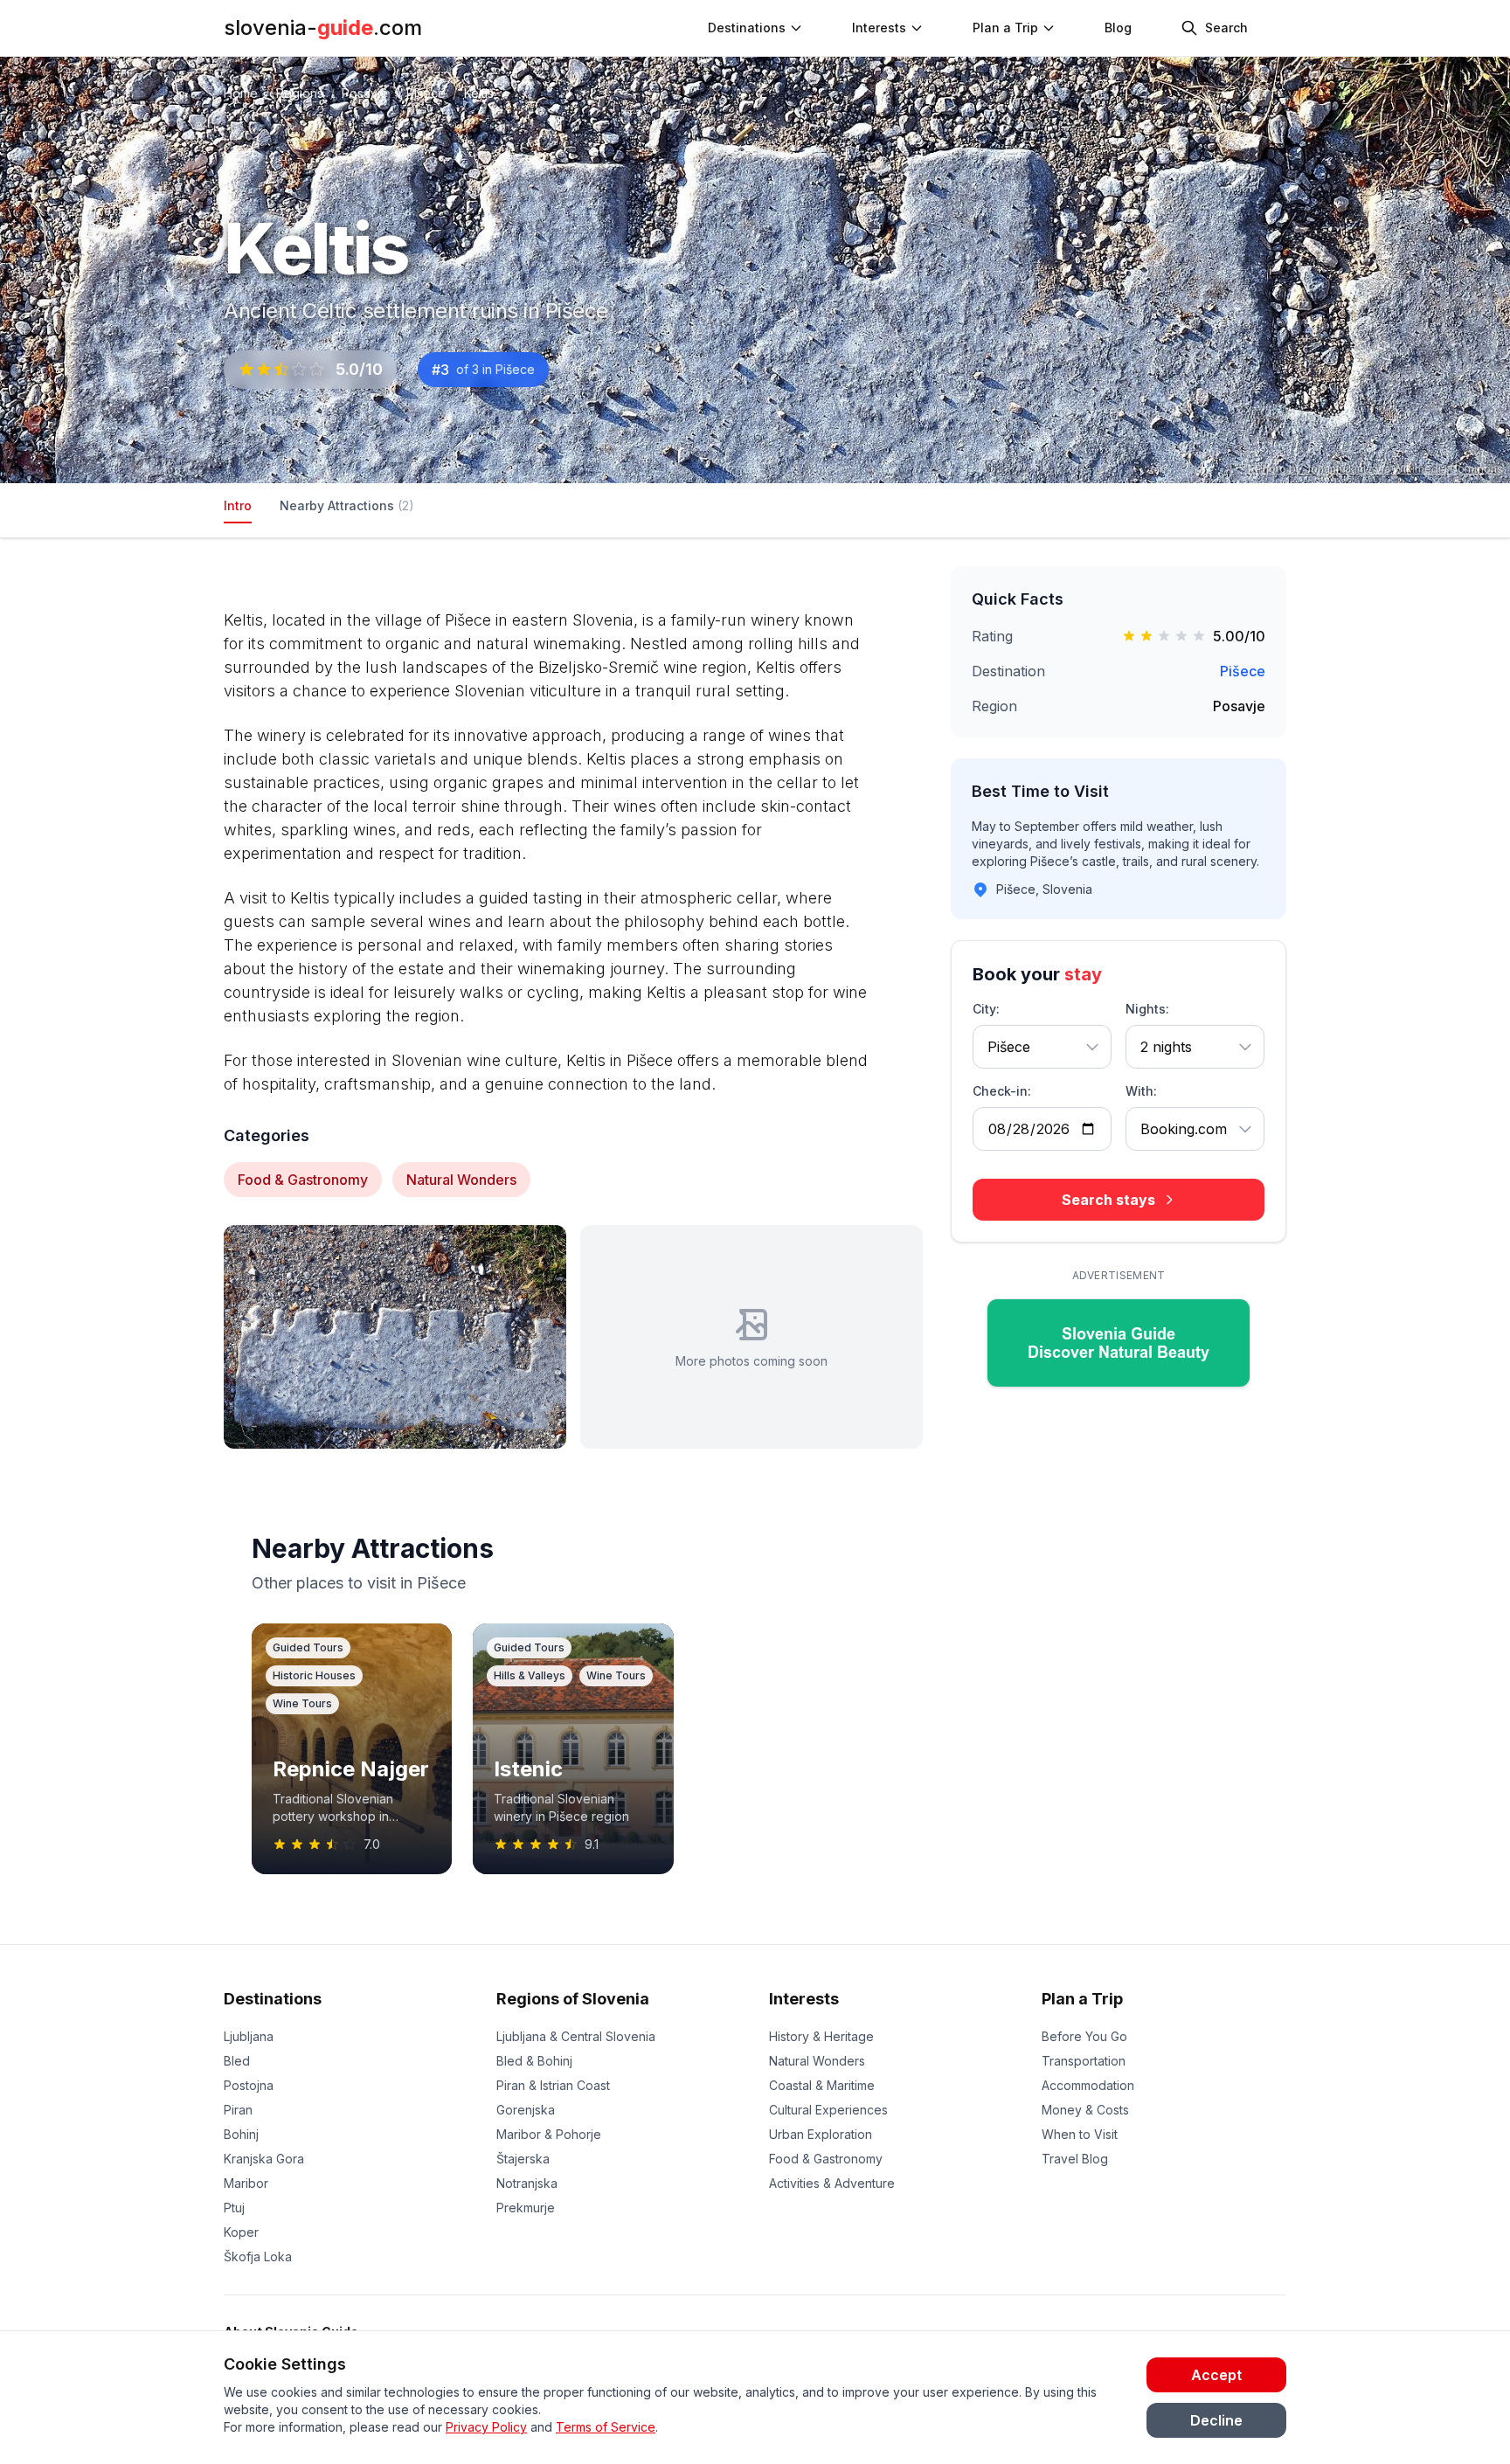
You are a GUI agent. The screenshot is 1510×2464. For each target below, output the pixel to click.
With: (1141, 1091)
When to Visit (1080, 2134)
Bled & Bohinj (534, 2061)
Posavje (365, 93)
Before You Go (1084, 2036)
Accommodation (1088, 2085)
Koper (241, 2232)
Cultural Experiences (828, 2110)
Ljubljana (249, 2036)
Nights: (1147, 1009)
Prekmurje (526, 2208)
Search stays (1108, 1200)
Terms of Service (606, 2427)
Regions (300, 93)
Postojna (249, 2085)
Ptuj (234, 2208)
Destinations (273, 1999)
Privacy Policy (486, 2427)
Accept (1216, 2375)
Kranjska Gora (264, 2159)
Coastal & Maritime (822, 2085)
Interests (879, 28)
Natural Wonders (817, 2061)
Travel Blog (1075, 2159)
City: (986, 1009)
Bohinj (241, 2134)
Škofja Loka (258, 2256)
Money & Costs (1085, 2110)
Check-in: (1002, 1091)
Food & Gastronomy (826, 2159)
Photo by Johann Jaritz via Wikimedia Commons (1379, 469)
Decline (1216, 2420)
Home (241, 93)
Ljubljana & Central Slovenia (576, 2036)
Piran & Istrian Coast (553, 2085)
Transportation (1084, 2061)
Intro (238, 505)
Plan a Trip (1082, 1999)
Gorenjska (526, 2110)
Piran (238, 2110)
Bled (237, 2061)
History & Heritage (821, 2036)
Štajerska (523, 2159)
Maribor (246, 2183)
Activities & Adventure (832, 2183)
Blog (1118, 28)
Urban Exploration (821, 2134)
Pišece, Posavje (291, 418)
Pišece (426, 93)
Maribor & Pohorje (549, 2134)
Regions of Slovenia (573, 1999)
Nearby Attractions (347, 505)
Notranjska (527, 2183)
